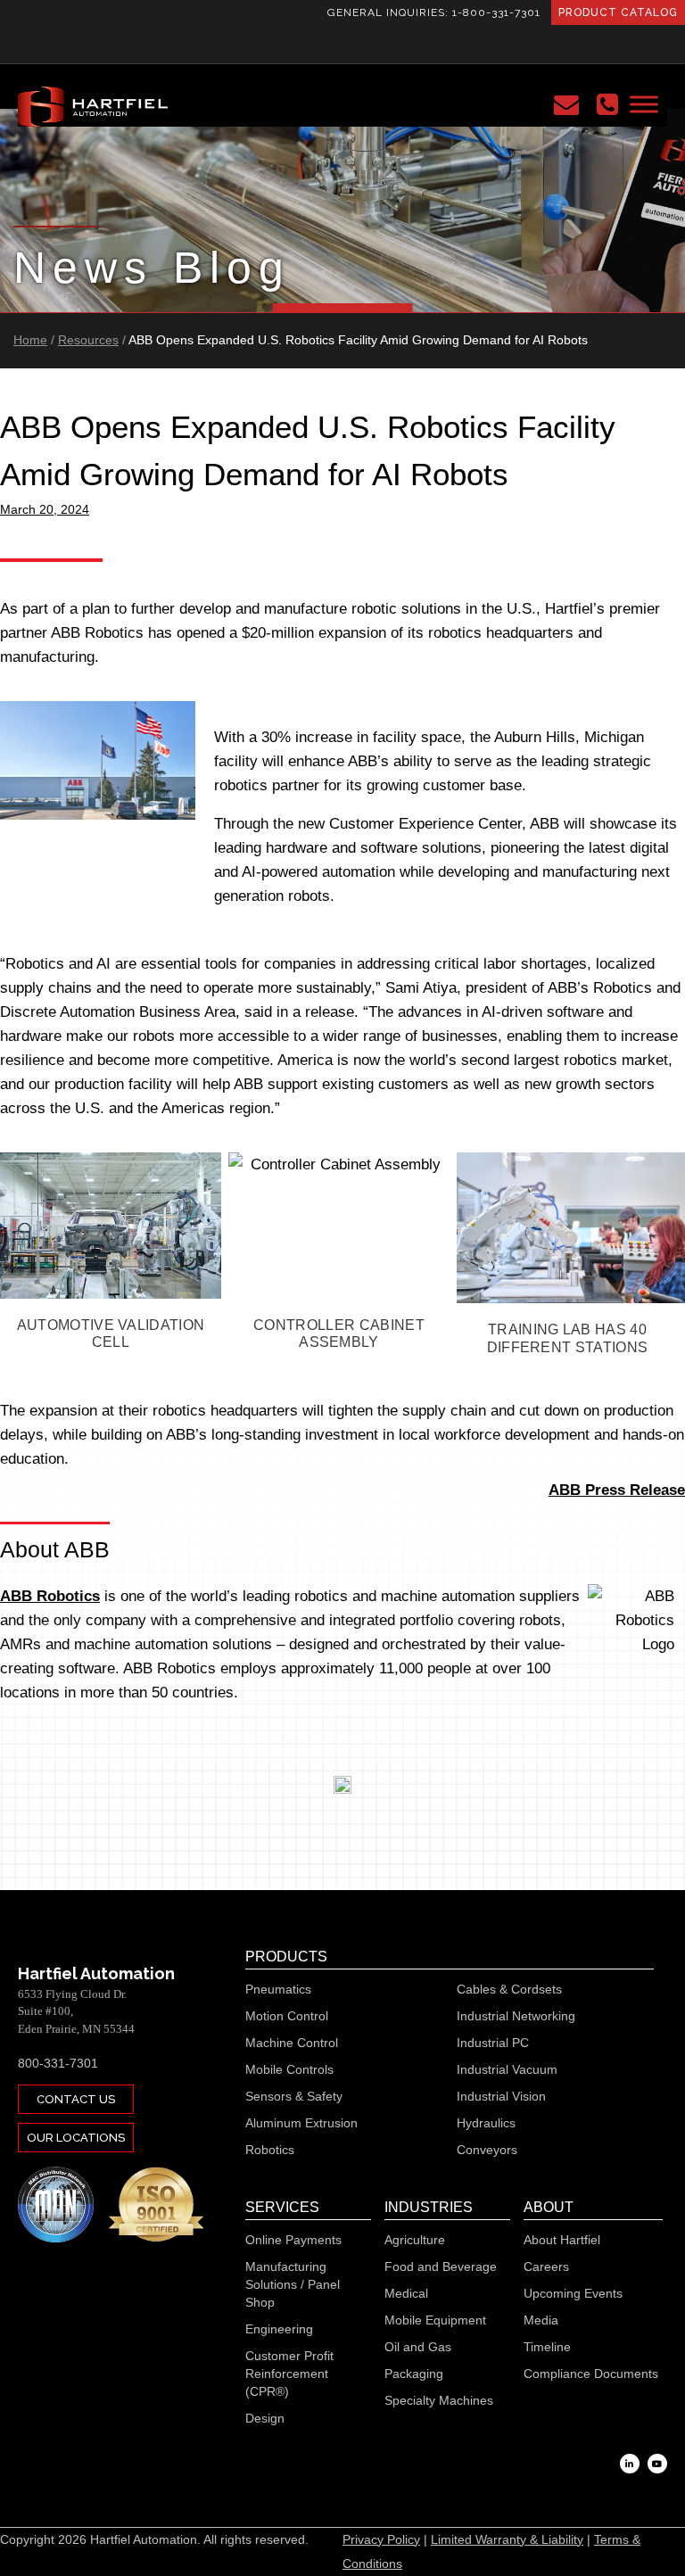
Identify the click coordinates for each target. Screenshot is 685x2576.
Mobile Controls (289, 2069)
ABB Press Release (617, 1490)
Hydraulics (486, 2123)
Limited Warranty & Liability (507, 2539)
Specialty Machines (439, 2400)
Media (541, 2320)
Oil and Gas (418, 2347)
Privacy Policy (381, 2539)
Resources (88, 340)
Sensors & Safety (294, 2096)
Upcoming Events (573, 2293)
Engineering (279, 2329)
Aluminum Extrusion (301, 2123)
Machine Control (292, 2043)
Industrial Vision (501, 2096)
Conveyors (487, 2150)
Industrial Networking (516, 2016)
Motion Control (287, 2016)
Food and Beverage (441, 2266)
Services (282, 2207)
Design (265, 2418)
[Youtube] (657, 2464)
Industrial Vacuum (507, 2069)
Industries (429, 2207)
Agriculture (415, 2240)
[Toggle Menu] (644, 104)
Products (286, 1957)
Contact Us (76, 2099)
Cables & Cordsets (509, 1989)
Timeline (547, 2347)
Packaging (414, 2374)
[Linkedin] (630, 2464)
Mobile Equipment (435, 2320)
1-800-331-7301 (496, 12)
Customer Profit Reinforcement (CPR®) (289, 2374)
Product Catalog (618, 12)
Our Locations (76, 2138)
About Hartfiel (562, 2240)
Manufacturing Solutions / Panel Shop (293, 2284)
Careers (546, 2266)
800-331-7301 (58, 2063)
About (549, 2207)
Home (30, 340)
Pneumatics (278, 1989)
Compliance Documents (591, 2374)
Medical (406, 2293)
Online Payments (293, 2240)
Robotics (270, 2150)
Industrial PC (493, 2043)
